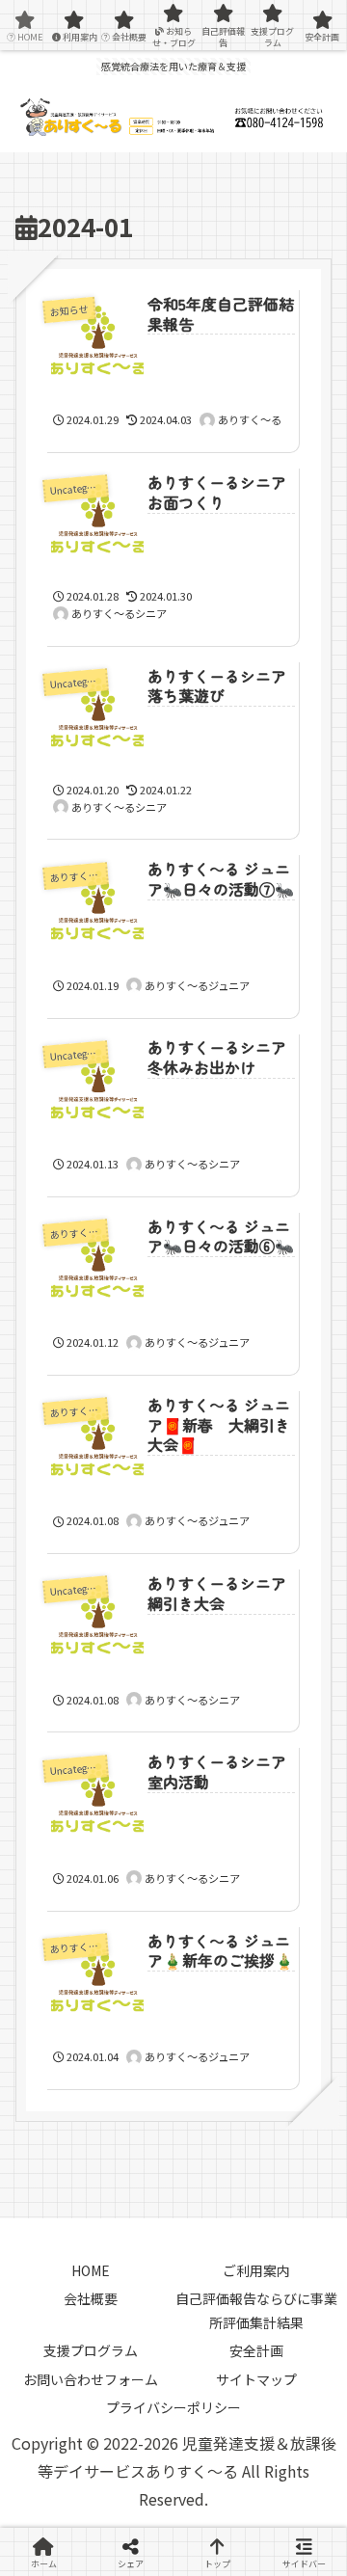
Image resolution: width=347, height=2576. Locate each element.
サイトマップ (256, 2379)
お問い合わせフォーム (91, 2379)
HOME (91, 2270)
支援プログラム (91, 2350)
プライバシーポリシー (173, 2407)
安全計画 (256, 2350)
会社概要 (91, 2298)
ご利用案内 (256, 2270)
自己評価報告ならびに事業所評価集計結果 (256, 2310)
